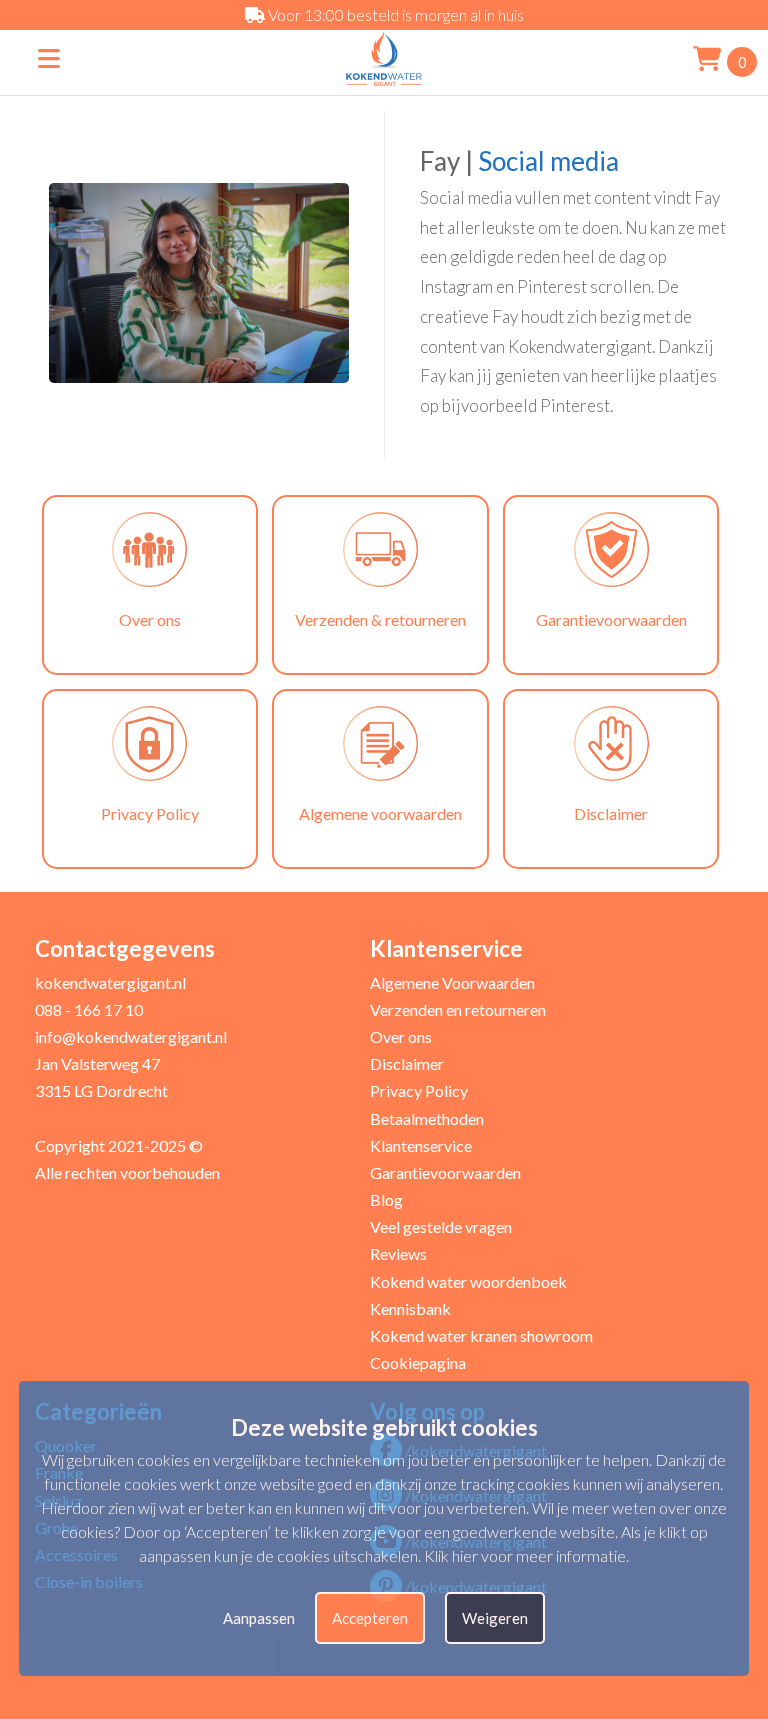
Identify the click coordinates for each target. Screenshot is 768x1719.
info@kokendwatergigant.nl (131, 1036)
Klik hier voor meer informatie (525, 1555)
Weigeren (495, 1618)
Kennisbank (410, 1308)
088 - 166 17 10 (89, 1009)
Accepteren (370, 1618)
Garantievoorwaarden (445, 1172)
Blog (386, 1199)
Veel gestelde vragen (441, 1226)
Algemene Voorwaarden (452, 982)
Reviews (398, 1253)
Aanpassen (259, 1618)
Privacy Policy (419, 1090)
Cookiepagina (418, 1362)
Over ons (401, 1036)
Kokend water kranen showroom (481, 1335)
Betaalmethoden (427, 1118)
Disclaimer (407, 1063)
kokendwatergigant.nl (110, 982)
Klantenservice (421, 1145)
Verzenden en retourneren (458, 1009)
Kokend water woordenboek (468, 1281)
